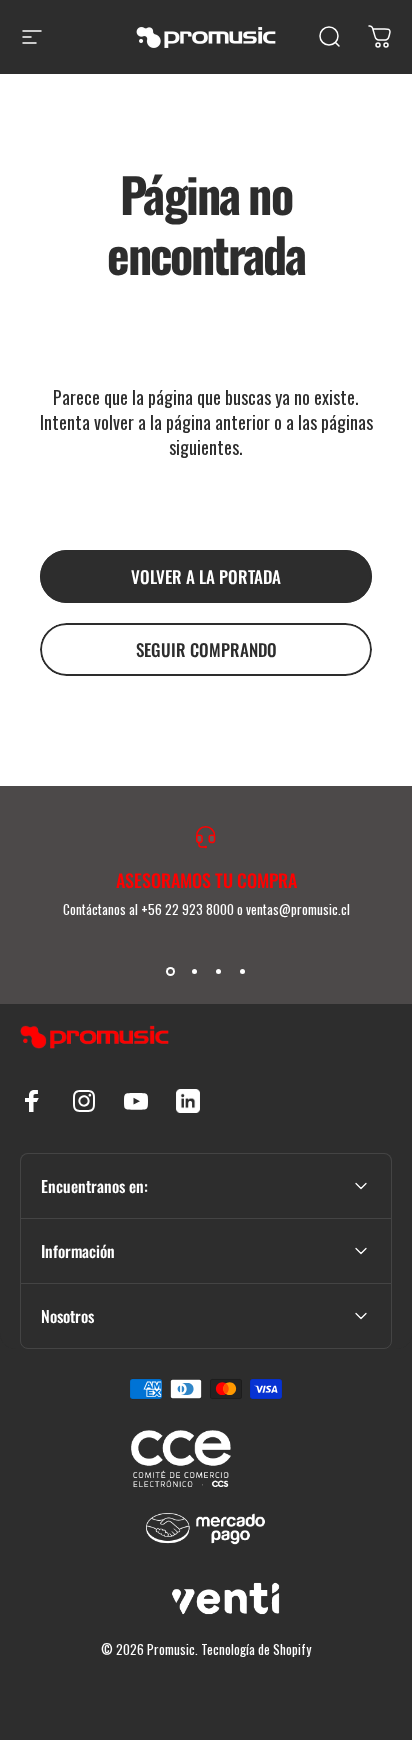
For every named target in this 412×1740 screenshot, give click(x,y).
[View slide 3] (218, 971)
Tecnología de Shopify (256, 1649)
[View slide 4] (242, 971)
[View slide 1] (170, 971)
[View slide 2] (194, 971)
